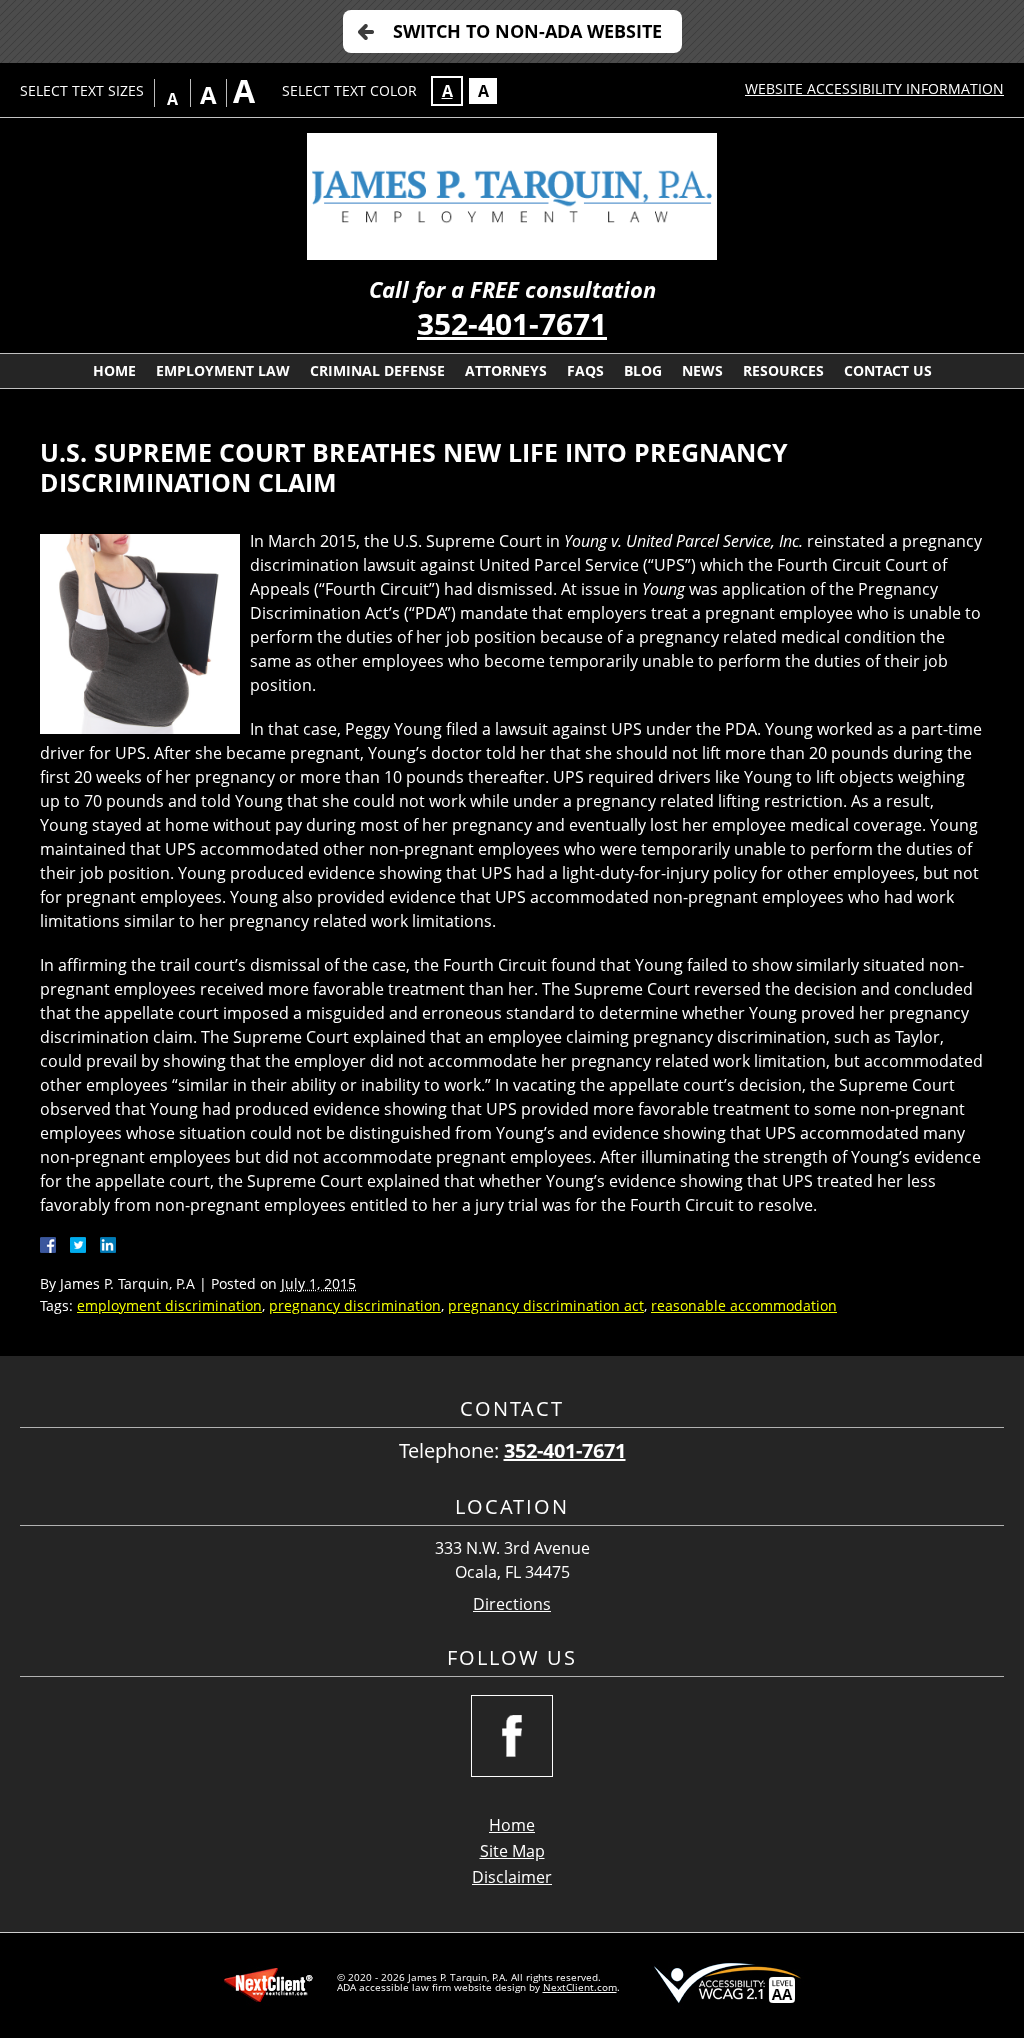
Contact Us (888, 370)
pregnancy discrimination (355, 1305)
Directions (512, 1604)
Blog (643, 370)
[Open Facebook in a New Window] (512, 1736)
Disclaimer (512, 1877)
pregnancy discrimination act (546, 1305)
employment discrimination (169, 1305)
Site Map (512, 1851)
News (702, 370)
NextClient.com (580, 1987)
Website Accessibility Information (874, 88)
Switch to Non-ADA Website (527, 31)
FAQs (585, 370)
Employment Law (223, 370)
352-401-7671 (512, 323)
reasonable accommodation (744, 1305)
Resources (783, 370)
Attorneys (506, 370)
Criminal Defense (377, 370)
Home (114, 370)
